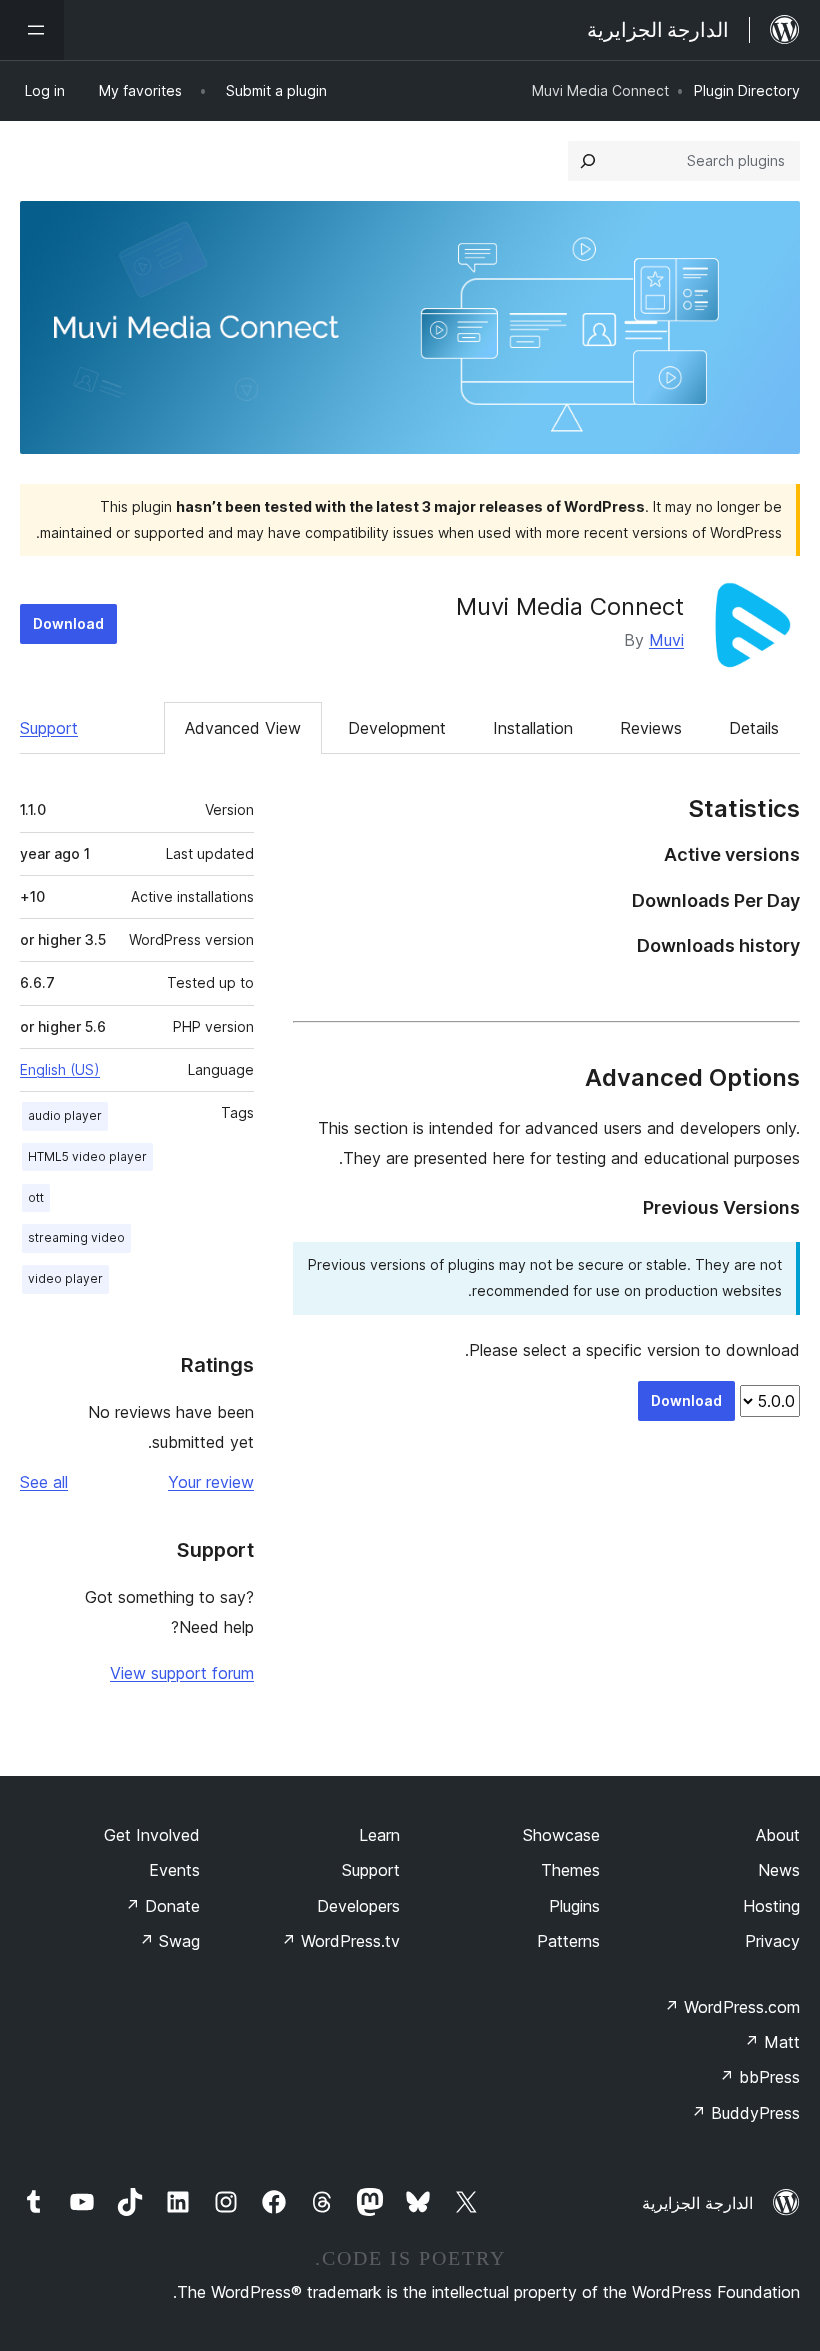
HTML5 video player (87, 1156)
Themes (570, 1870)
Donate (162, 1906)
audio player (65, 1115)
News (779, 1870)
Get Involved (152, 1835)
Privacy (772, 1941)
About (778, 1835)
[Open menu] (32, 30)
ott (36, 1197)
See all (44, 1482)
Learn (379, 1835)
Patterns (568, 1941)
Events (174, 1870)
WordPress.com (732, 2007)
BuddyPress (745, 2113)
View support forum (182, 1673)
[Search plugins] (588, 161)
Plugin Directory (747, 90)
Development (397, 728)
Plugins (574, 1906)
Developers (358, 1906)
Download (68, 623)
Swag (169, 1941)
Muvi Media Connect (570, 606)
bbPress (759, 2077)
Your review (211, 1482)
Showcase (561, 1835)
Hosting (771, 1906)
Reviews (651, 728)
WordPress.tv (340, 1941)
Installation (533, 728)
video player (65, 1278)
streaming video (76, 1237)
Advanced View (243, 728)
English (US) (60, 1069)
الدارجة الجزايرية (697, 2203)
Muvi (666, 640)
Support (49, 728)
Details (754, 728)
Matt (772, 2042)
